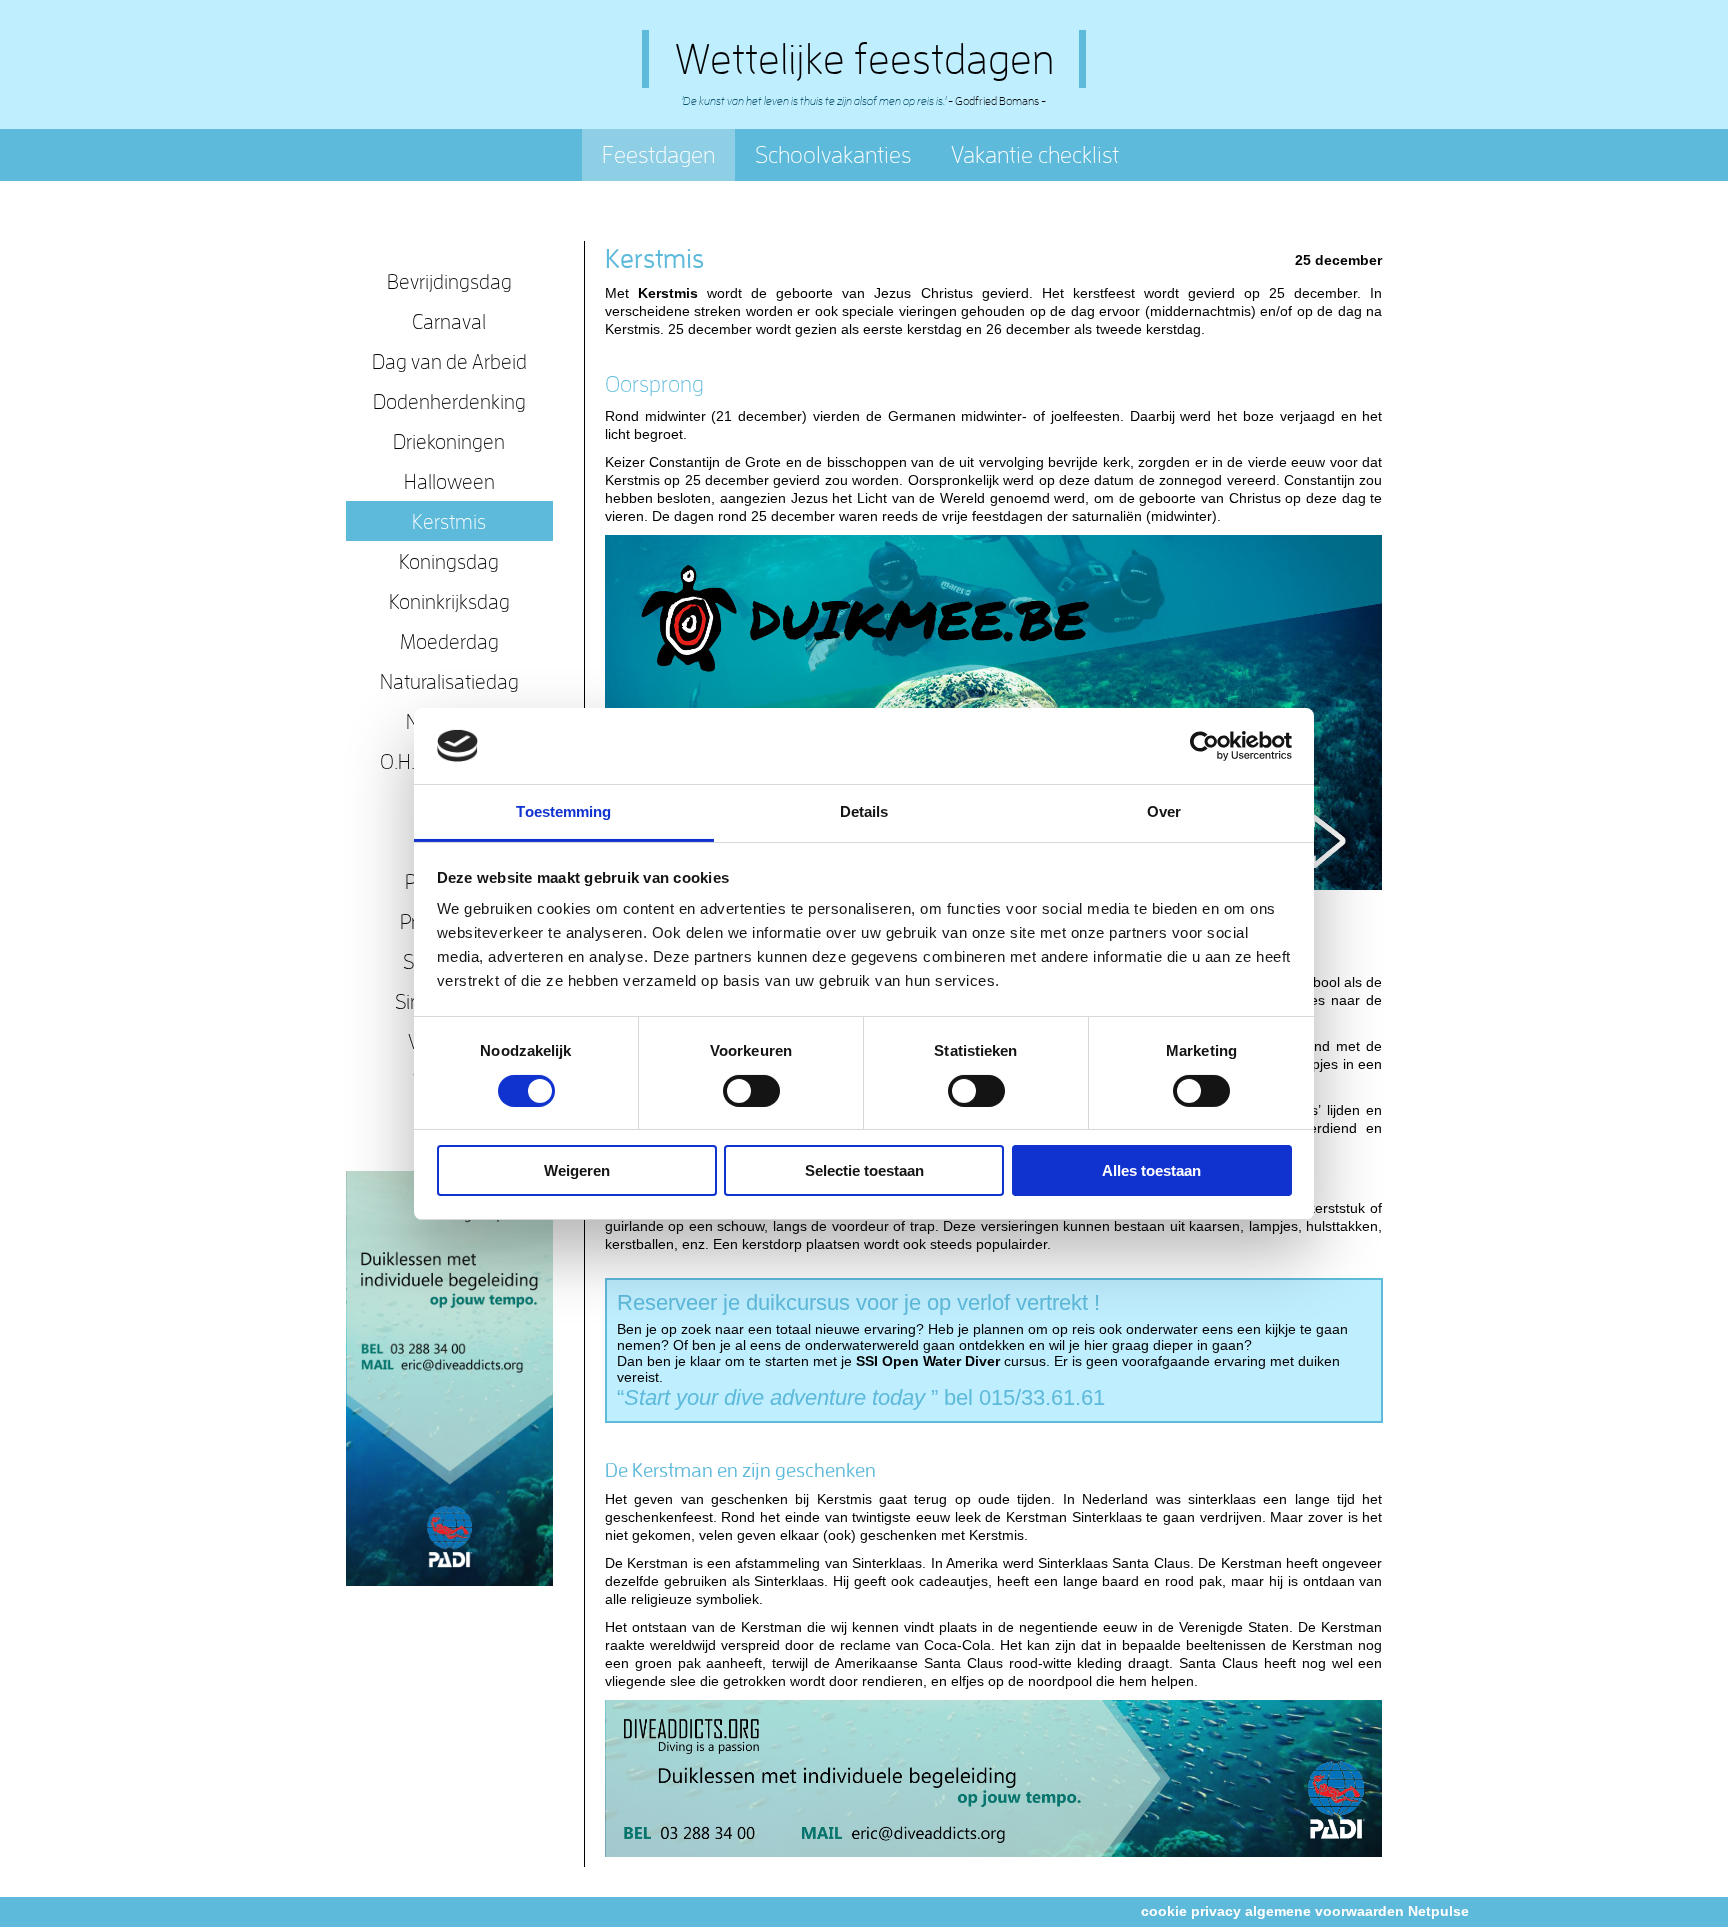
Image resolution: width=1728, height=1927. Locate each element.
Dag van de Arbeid (449, 361)
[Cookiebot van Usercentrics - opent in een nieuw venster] (1204, 746)
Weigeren (577, 1170)
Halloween (449, 481)
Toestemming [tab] (563, 811)
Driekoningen (449, 441)
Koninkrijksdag (449, 601)
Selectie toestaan (864, 1170)
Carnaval (449, 321)
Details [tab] (864, 811)
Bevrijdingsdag (449, 281)
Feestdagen (658, 154)
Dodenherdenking (449, 401)
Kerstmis (449, 521)
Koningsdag (449, 561)
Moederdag (449, 641)
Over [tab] (1164, 811)
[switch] (751, 1091)
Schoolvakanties (833, 154)
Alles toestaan (1151, 1170)
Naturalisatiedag (449, 681)
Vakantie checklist (1035, 154)
